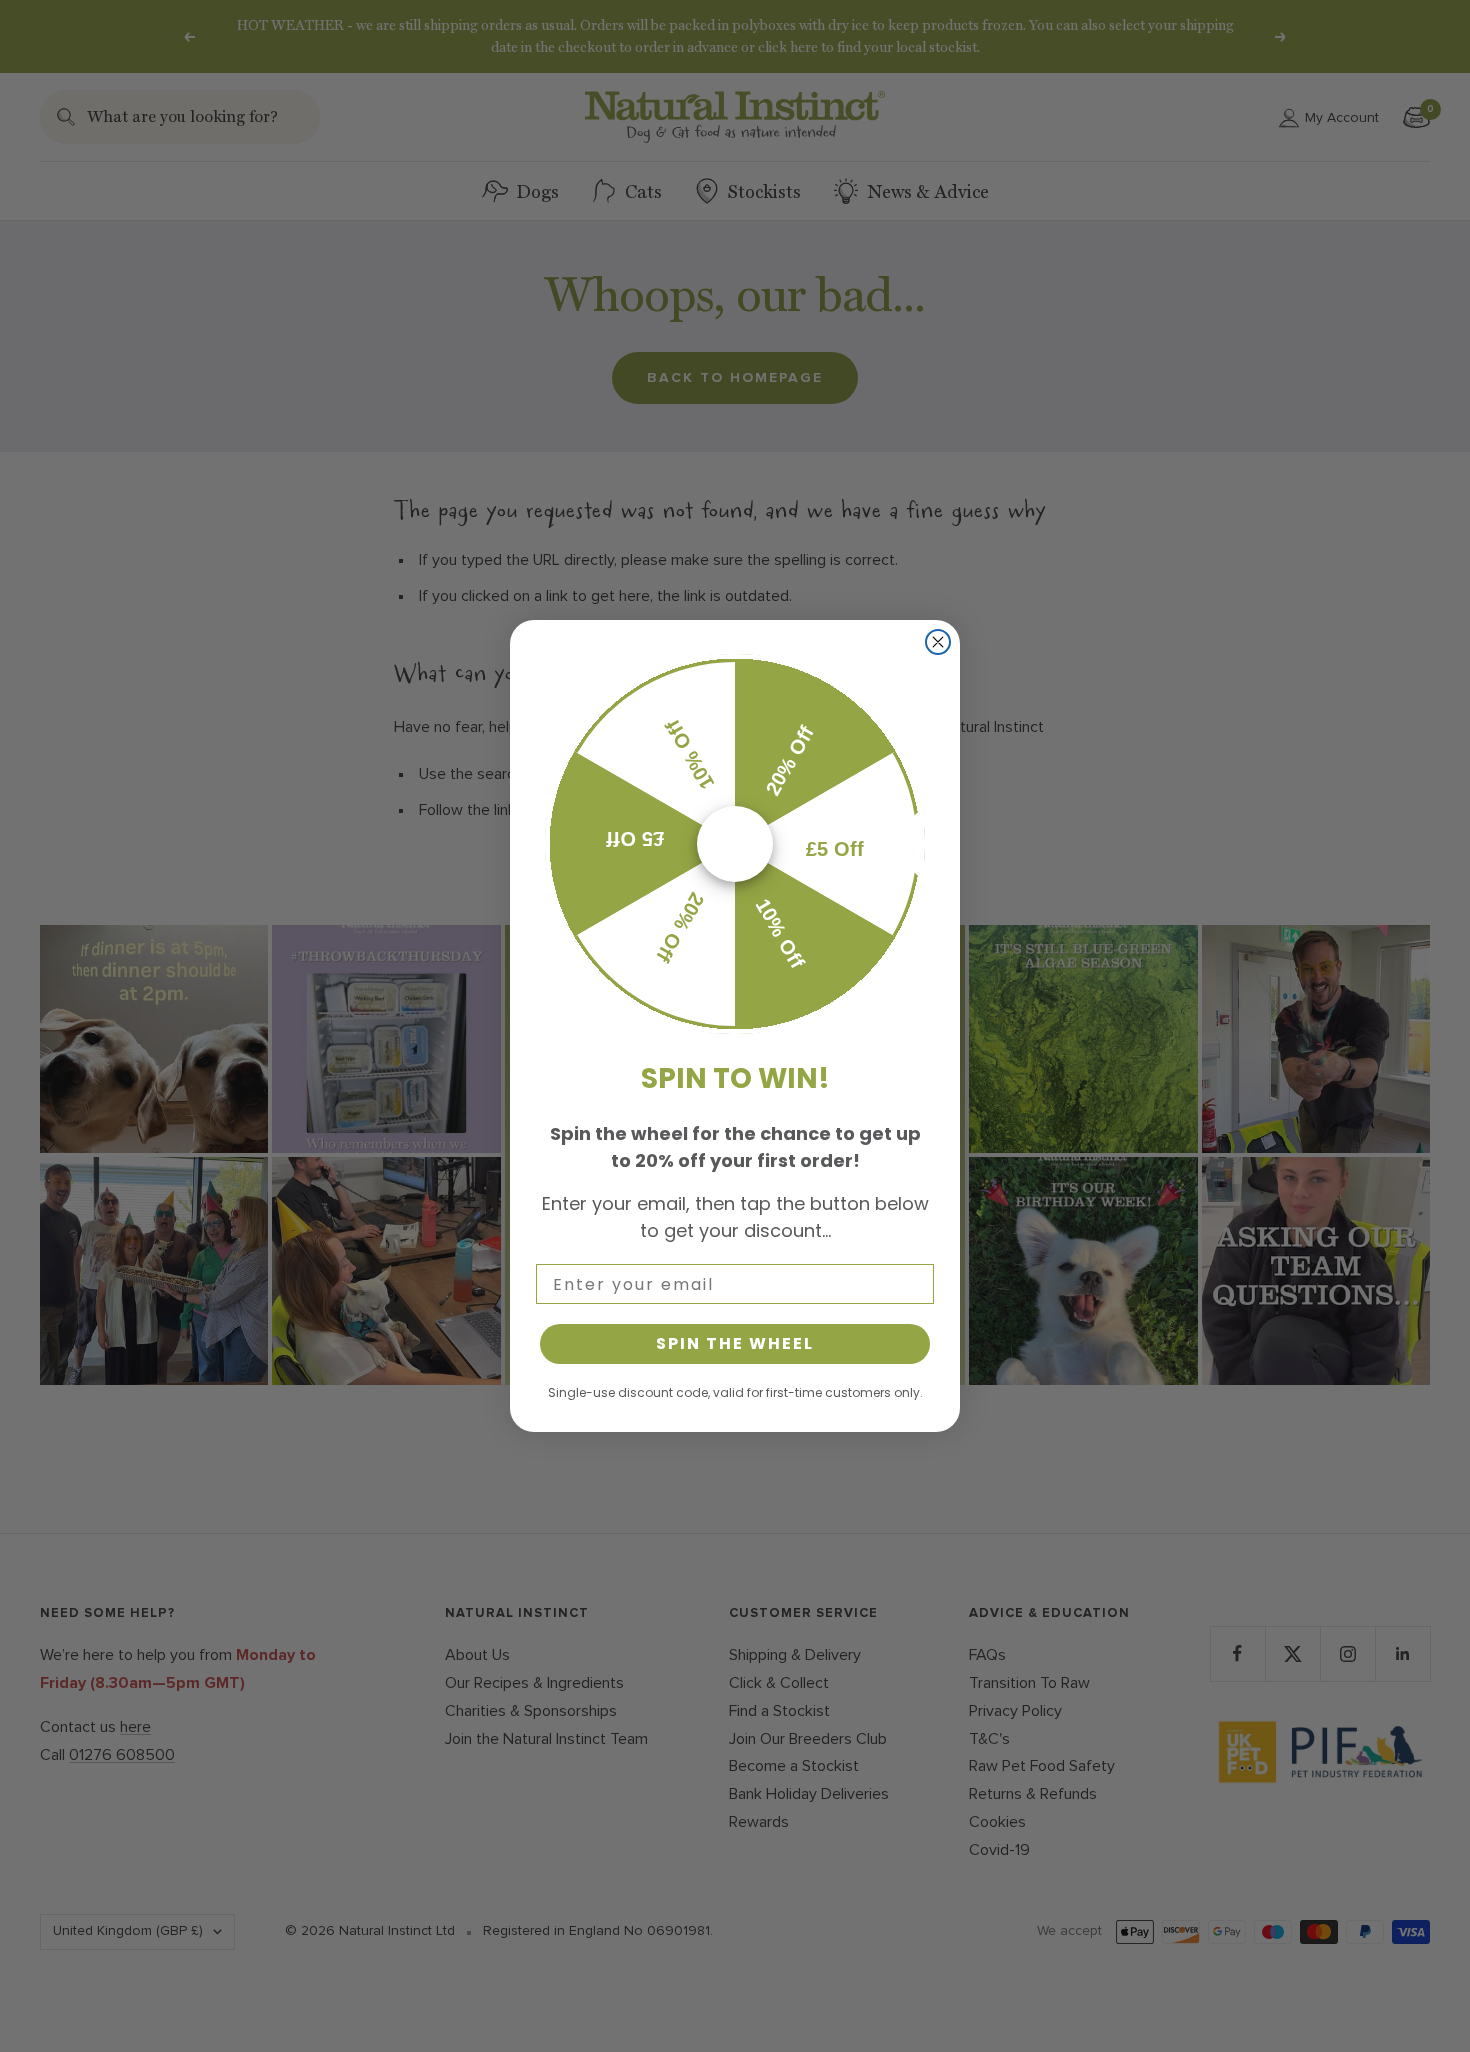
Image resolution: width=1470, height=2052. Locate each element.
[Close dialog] (938, 642)
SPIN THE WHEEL (735, 1343)
